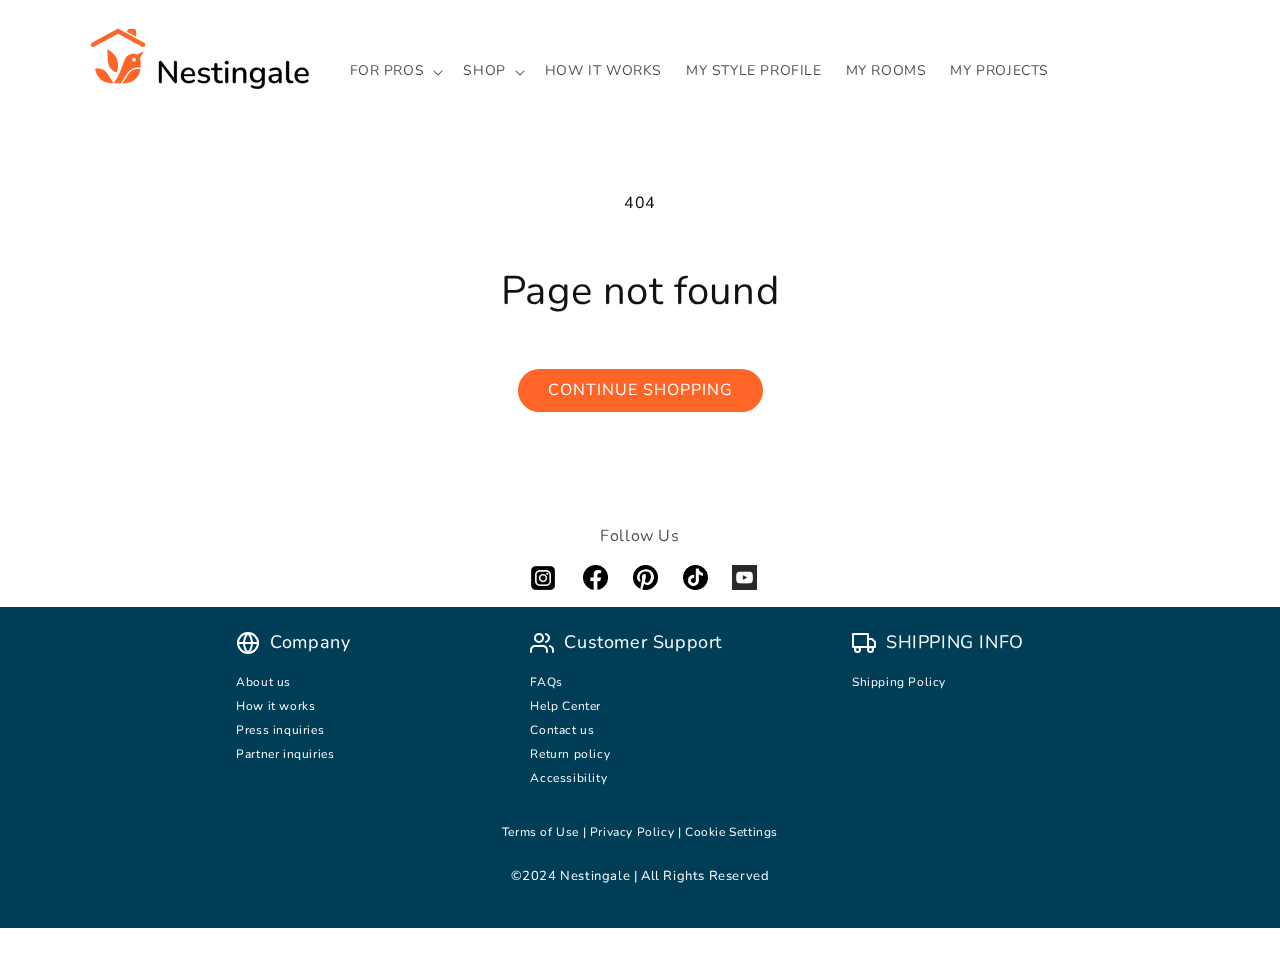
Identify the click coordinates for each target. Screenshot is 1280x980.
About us (263, 682)
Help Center (565, 706)
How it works (275, 706)
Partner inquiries (285, 754)
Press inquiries (280, 730)
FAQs (546, 682)
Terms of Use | (546, 832)
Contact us (564, 730)
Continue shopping (640, 390)
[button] (395, 71)
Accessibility (568, 778)
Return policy (570, 754)
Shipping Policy (899, 682)
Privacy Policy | (637, 832)
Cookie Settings (731, 832)
